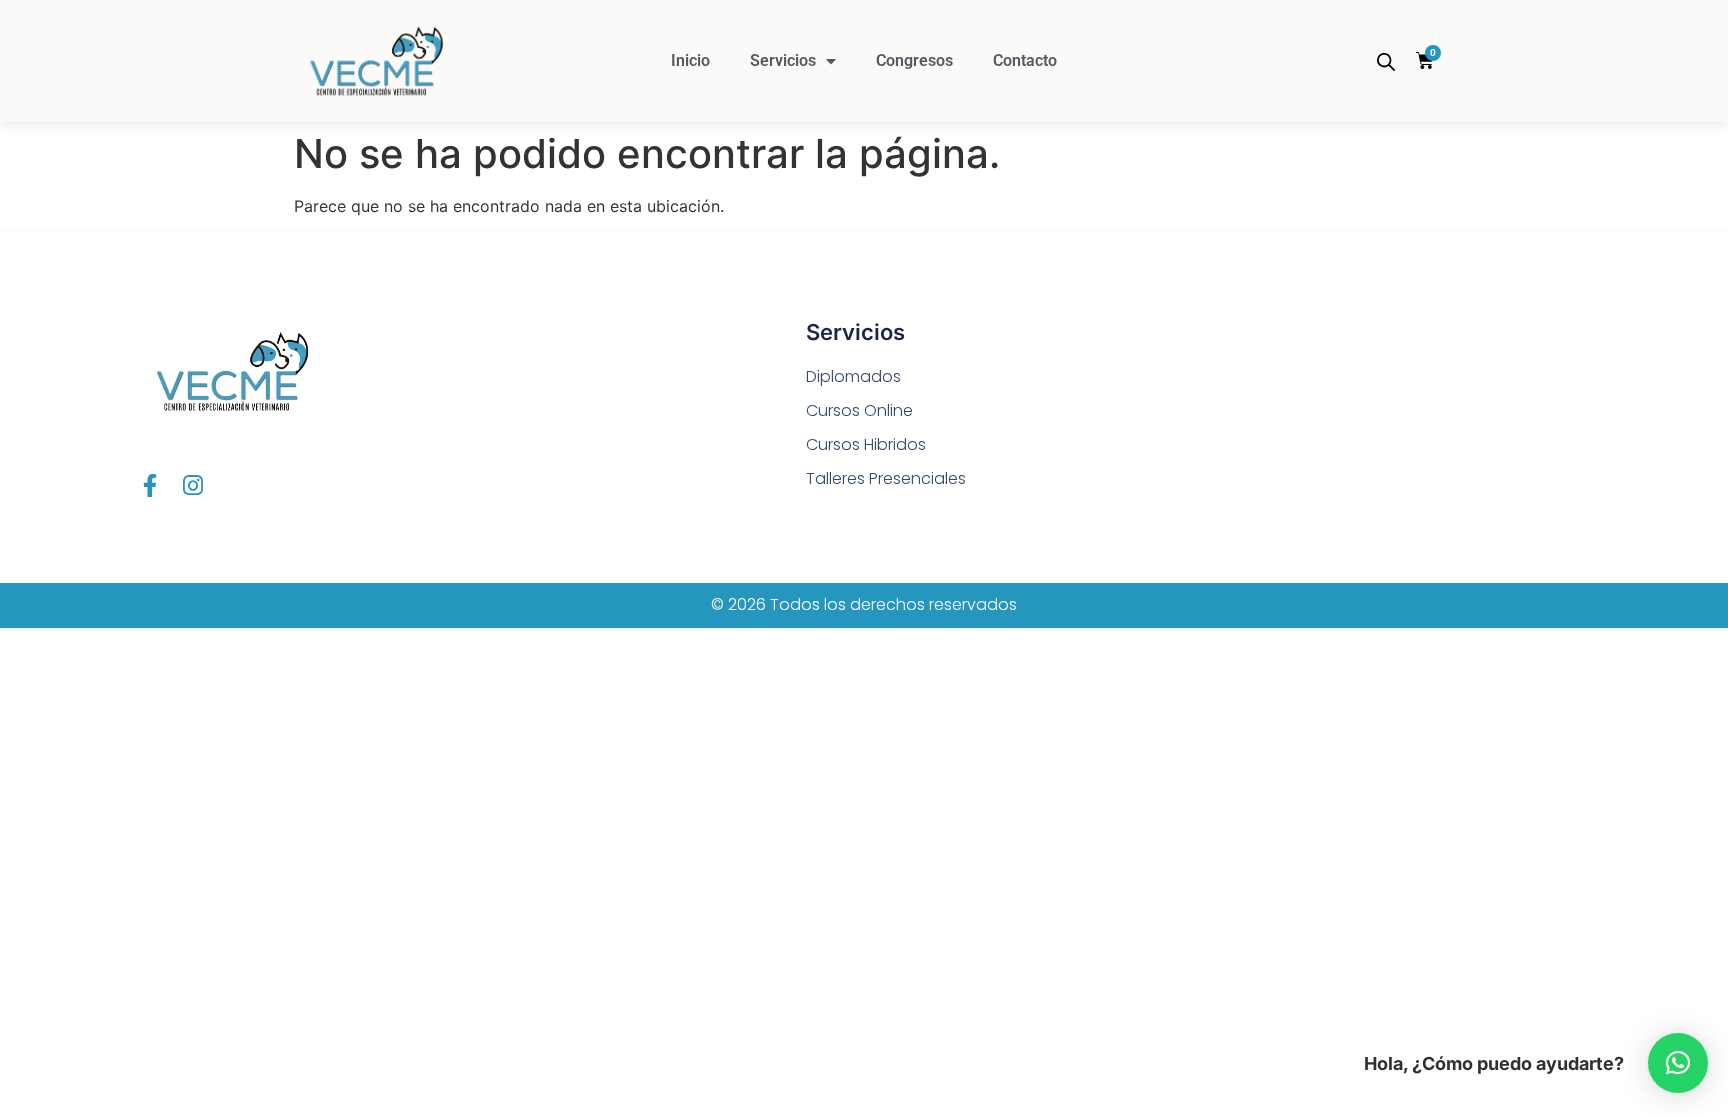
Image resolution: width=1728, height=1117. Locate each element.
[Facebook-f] (149, 485)
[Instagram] (192, 485)
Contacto (1025, 60)
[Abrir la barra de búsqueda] (1386, 61)
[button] (1678, 1063)
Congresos (914, 60)
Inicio (690, 60)
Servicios (783, 60)
